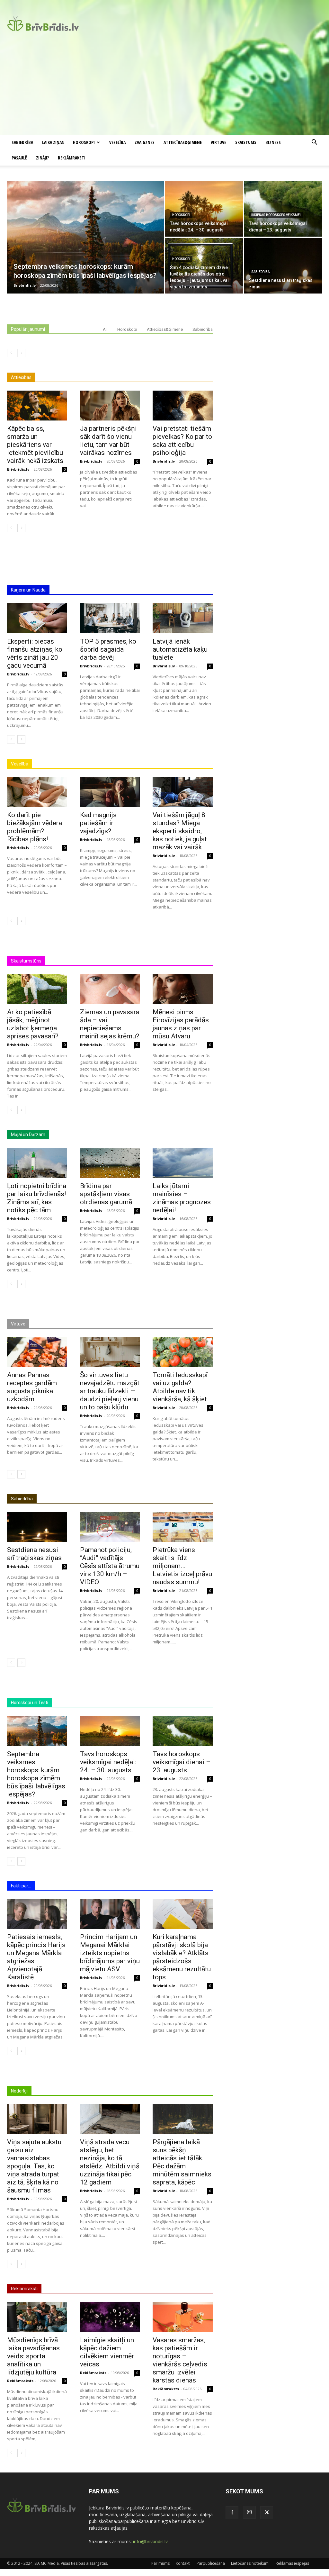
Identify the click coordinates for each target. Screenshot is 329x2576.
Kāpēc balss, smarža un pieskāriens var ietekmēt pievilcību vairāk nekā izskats (35, 445)
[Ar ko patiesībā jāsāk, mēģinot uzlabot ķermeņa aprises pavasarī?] (37, 989)
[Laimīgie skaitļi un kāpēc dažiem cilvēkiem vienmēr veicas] (110, 2317)
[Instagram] (249, 2512)
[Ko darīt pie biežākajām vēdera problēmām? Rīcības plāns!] (37, 792)
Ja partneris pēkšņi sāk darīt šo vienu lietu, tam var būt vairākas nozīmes (108, 441)
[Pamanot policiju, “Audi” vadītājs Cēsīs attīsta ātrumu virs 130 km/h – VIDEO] (110, 1527)
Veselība (117, 142)
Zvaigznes (145, 142)
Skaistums (246, 142)
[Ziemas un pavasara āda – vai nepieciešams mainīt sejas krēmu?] (110, 989)
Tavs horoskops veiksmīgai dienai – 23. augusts (182, 1762)
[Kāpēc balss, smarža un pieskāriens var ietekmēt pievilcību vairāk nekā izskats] (37, 406)
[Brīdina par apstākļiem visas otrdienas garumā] (110, 1163)
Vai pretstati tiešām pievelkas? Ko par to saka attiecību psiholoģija (182, 441)
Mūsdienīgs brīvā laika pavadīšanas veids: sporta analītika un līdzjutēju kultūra (33, 2356)
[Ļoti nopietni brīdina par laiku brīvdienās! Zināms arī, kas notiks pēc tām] (37, 1163)
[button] (314, 143)
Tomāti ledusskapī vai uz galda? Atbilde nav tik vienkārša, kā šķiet (180, 1387)
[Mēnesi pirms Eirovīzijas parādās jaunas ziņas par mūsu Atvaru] (183, 989)
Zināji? (42, 158)
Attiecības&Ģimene (183, 142)
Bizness (273, 142)
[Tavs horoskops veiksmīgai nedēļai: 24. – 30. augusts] (204, 209)
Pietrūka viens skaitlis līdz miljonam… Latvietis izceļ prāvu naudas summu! (182, 1566)
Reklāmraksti (72, 158)
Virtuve (218, 142)
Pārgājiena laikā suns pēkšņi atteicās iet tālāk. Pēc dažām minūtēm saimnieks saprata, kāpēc (182, 2162)
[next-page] (21, 528)
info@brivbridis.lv (150, 2541)
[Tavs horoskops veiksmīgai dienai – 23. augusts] (283, 209)
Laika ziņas (53, 142)
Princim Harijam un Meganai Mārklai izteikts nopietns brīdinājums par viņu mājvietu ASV (110, 1953)
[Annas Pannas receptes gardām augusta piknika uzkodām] (37, 1352)
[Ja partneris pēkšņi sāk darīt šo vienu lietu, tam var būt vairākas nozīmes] (110, 406)
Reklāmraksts (20, 2381)
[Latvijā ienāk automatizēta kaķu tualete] (183, 618)
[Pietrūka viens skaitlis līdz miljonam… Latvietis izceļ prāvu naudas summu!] (183, 1527)
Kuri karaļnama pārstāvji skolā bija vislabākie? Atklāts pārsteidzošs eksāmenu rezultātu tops (182, 1957)
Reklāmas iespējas (292, 2563)
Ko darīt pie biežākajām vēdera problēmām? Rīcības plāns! (35, 827)
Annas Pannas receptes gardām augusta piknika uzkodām (32, 1387)
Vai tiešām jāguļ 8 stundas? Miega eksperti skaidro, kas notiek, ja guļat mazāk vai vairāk (180, 831)
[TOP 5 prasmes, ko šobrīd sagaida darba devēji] (110, 618)
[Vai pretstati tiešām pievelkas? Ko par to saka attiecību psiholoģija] (183, 406)
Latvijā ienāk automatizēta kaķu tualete (180, 649)
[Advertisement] (164, 86)
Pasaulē (19, 158)
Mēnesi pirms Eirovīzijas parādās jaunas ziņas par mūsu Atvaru (181, 1024)
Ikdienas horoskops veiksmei (276, 215)
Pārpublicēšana (211, 2563)
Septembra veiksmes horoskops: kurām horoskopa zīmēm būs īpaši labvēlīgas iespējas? (36, 1774)
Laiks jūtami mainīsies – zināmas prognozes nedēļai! (182, 1198)
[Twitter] (267, 2513)
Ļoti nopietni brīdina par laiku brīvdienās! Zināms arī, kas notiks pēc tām (37, 1198)
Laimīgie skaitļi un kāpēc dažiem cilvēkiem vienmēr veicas (107, 2352)
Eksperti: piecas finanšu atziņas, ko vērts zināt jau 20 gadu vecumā (35, 653)
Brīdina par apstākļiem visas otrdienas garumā (106, 1194)
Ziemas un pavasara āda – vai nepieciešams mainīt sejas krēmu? (110, 1024)
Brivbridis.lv (18, 469)
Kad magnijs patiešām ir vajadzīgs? (98, 823)
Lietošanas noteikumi (250, 2563)
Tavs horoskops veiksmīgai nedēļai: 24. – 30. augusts (108, 1762)
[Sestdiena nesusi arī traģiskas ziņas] (283, 266)
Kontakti (183, 2563)
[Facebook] (232, 2513)
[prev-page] (11, 353)
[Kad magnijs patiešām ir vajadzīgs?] (110, 792)
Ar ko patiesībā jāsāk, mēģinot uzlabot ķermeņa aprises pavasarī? (33, 1024)
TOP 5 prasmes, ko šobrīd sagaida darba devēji (108, 649)
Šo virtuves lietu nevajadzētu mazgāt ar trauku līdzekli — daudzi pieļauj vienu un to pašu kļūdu (110, 1391)
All (105, 329)
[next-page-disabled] (21, 353)
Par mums (160, 2563)
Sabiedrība (22, 142)
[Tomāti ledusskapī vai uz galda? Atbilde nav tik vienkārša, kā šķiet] (183, 1352)
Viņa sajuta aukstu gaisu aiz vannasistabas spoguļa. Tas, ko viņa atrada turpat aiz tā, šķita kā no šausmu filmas (34, 2166)
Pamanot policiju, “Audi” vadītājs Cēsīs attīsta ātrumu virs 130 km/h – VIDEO (110, 1566)
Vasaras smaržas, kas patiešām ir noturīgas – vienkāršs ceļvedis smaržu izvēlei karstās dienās (180, 2360)
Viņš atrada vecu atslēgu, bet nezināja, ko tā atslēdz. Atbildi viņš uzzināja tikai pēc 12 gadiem (110, 2162)
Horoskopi (84, 142)
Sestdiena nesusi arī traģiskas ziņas (34, 1554)
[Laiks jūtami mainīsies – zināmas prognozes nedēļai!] (183, 1163)
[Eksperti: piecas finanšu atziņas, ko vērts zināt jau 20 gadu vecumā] (37, 618)
